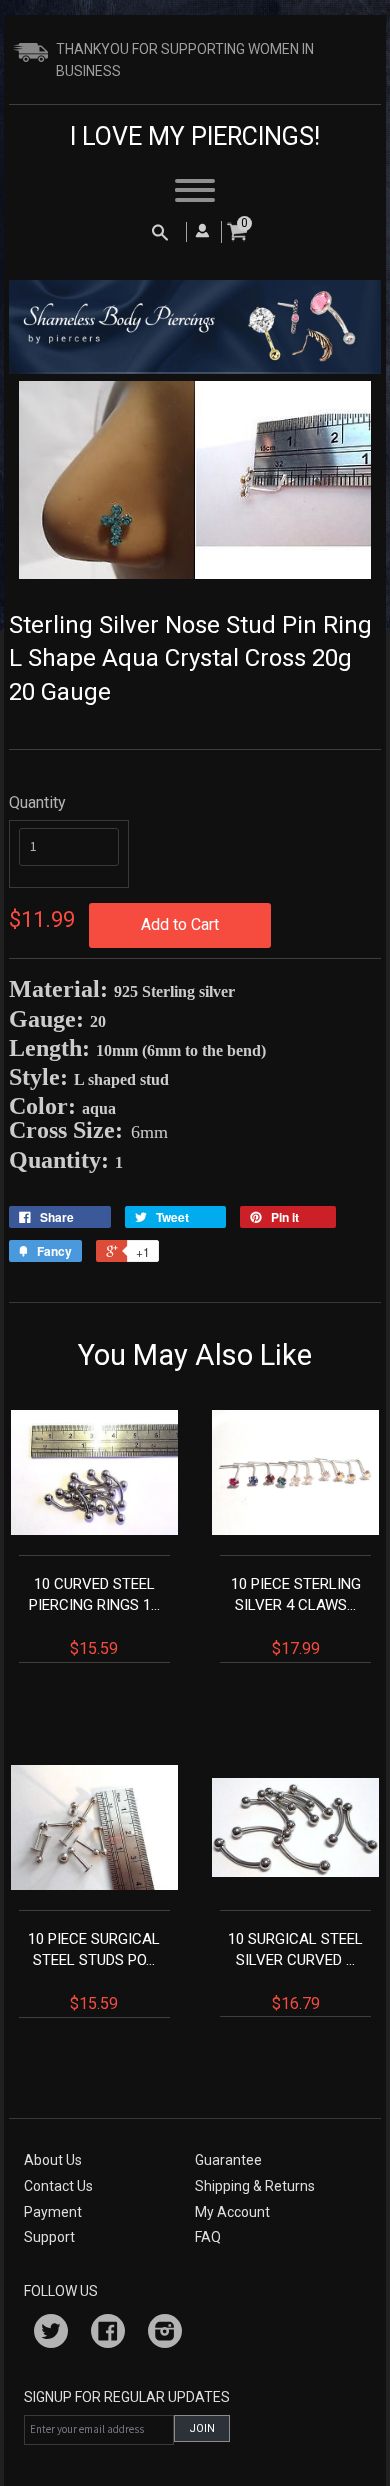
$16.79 (295, 1971)
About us (53, 2160)
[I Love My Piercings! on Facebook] (108, 2334)
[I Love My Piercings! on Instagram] (165, 2334)
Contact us (58, 2186)
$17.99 (296, 1616)
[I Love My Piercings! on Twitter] (51, 2334)
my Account (232, 2212)
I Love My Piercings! (195, 136)
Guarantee (228, 2160)
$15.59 (94, 1616)
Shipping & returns (255, 2186)
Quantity (37, 802)
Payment (53, 2212)
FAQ (208, 2237)
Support (49, 2237)
